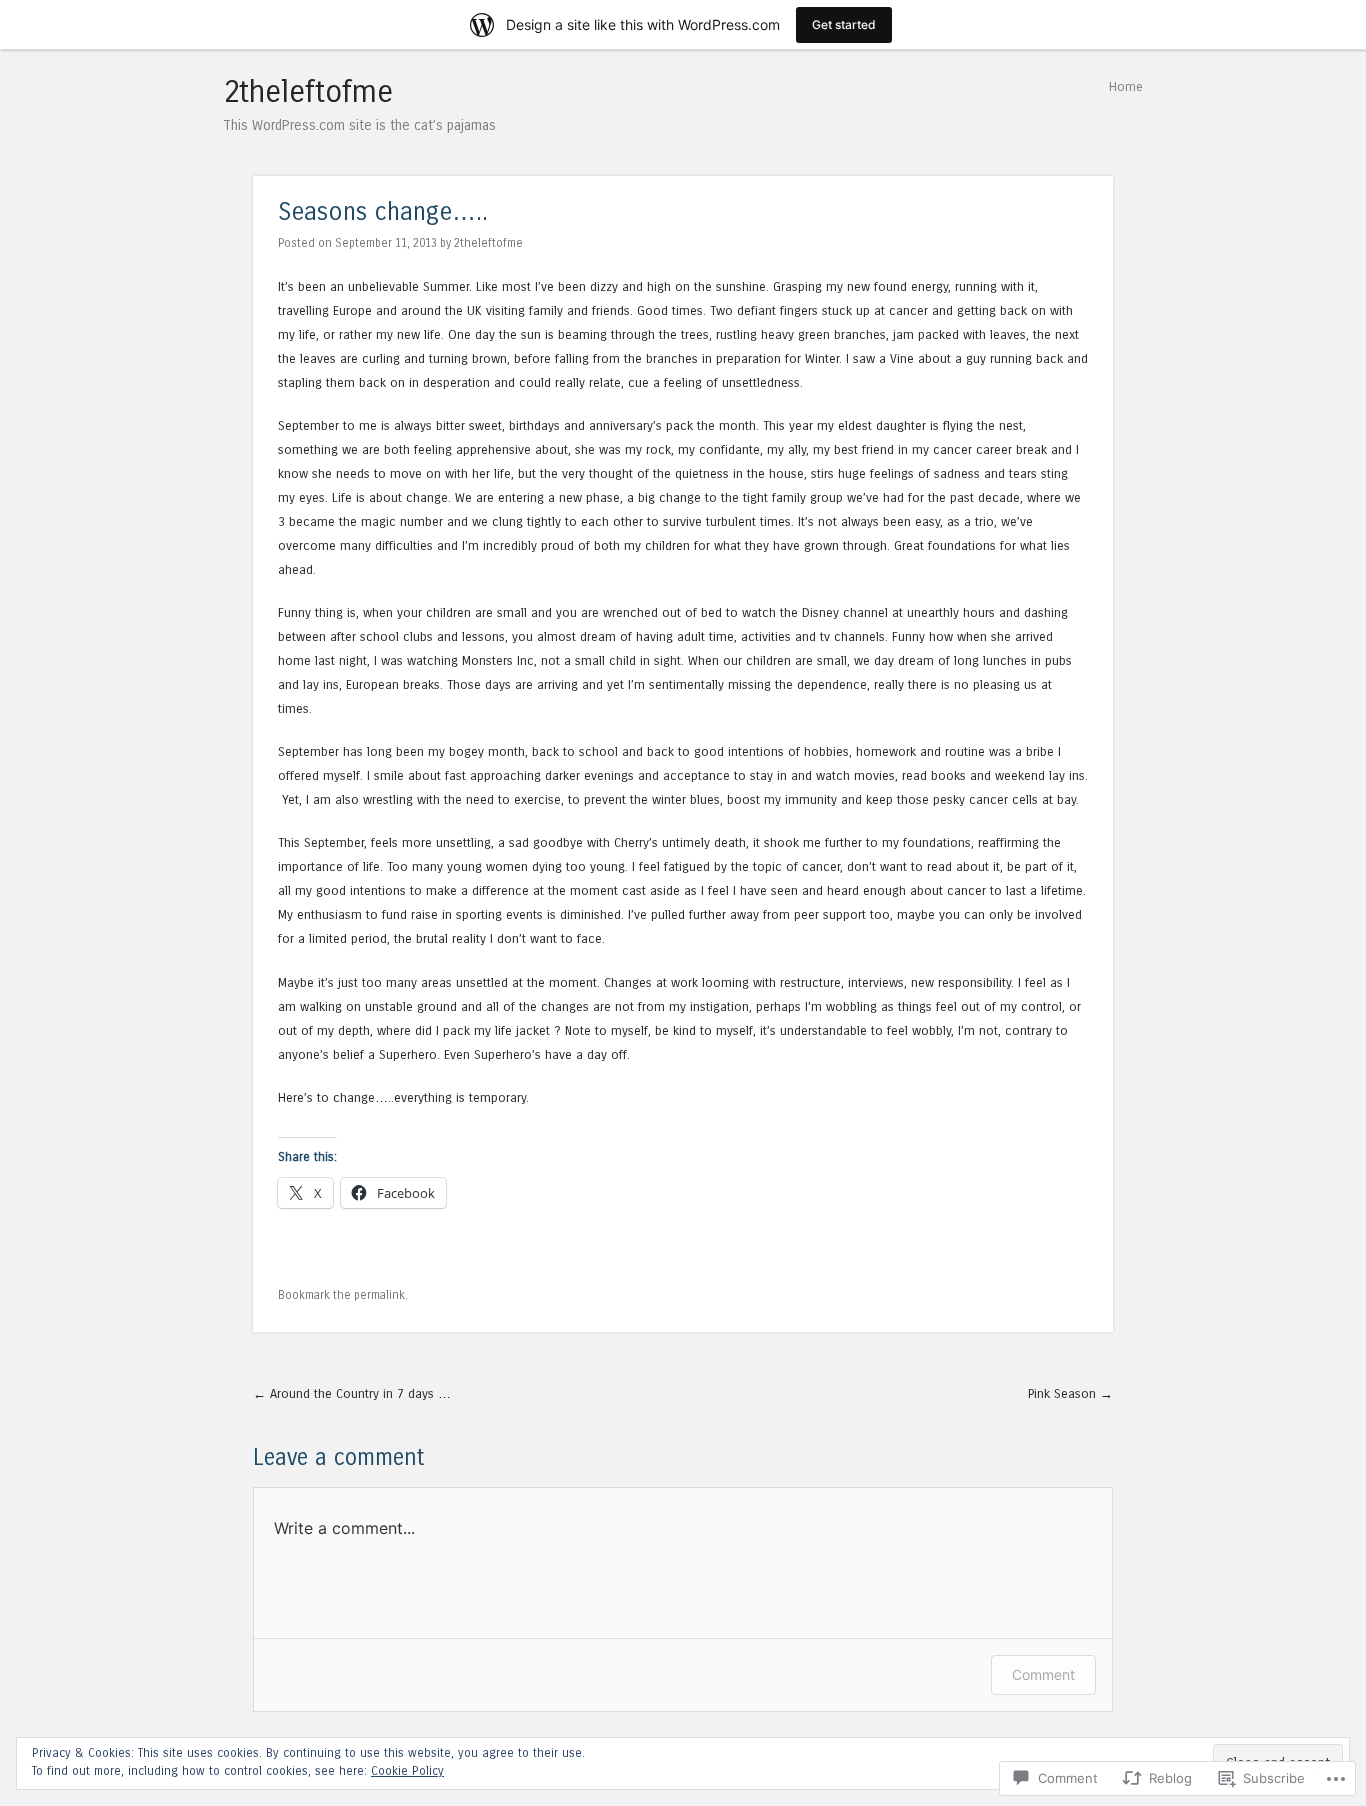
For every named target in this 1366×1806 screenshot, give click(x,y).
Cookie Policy (407, 1771)
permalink (379, 1295)
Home (1126, 86)
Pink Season (1070, 1393)
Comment (1043, 1674)
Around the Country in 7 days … (352, 1393)
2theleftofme (308, 92)
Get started (844, 24)
